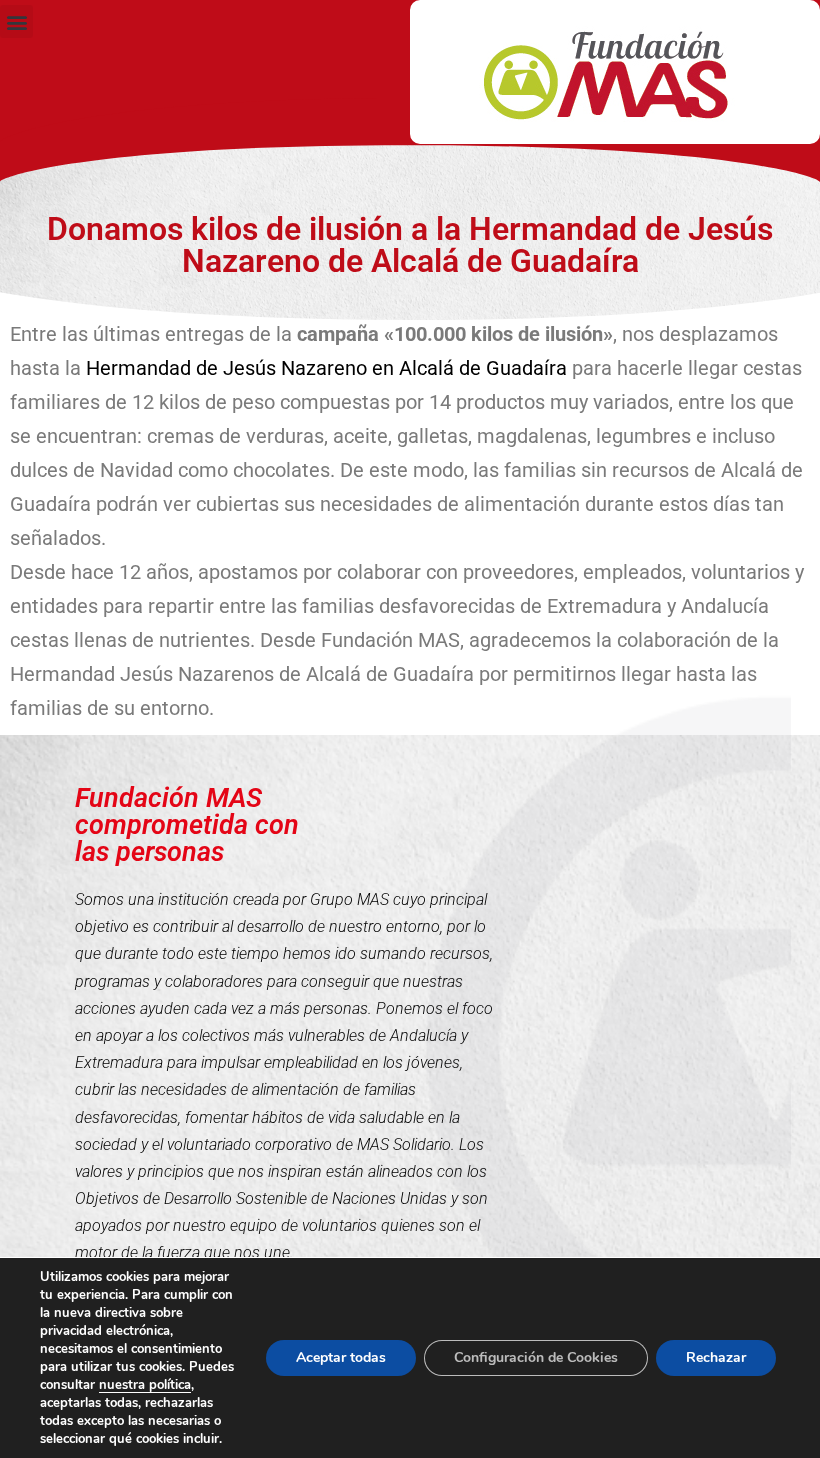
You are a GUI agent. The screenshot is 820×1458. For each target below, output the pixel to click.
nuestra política (145, 1385)
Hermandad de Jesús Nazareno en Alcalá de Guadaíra (326, 368)
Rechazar (716, 1357)
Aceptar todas (341, 1357)
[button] (16, 21)
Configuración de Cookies (536, 1357)
